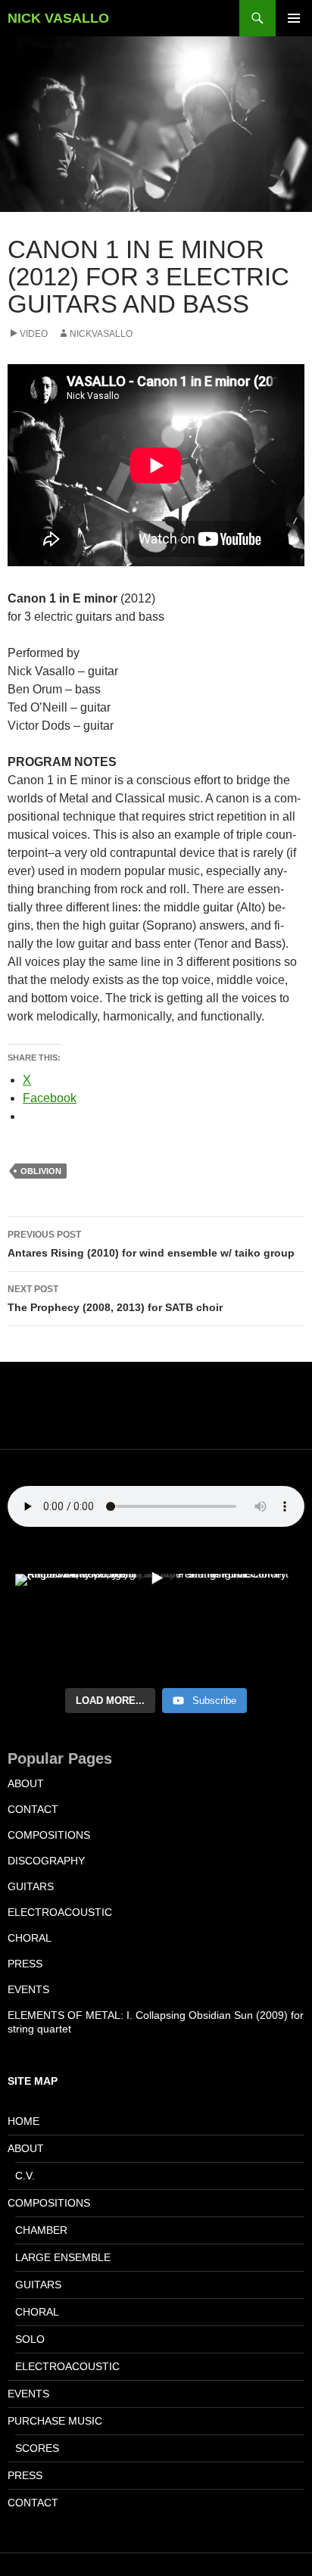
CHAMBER (41, 2230)
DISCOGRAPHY (46, 1861)
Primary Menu (294, 18)
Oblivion (41, 1171)
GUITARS (31, 1886)
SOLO (30, 2339)
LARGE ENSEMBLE (63, 2257)
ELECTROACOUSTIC (60, 1912)
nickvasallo (101, 334)
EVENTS (28, 1989)
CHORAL (30, 1938)
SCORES (37, 2448)
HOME (23, 2121)
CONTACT (33, 1809)
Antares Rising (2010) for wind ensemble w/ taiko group (151, 1244)
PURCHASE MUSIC (55, 2421)
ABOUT (26, 1783)
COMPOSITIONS (49, 1835)
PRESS (25, 1964)
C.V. (25, 2176)
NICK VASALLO (58, 18)
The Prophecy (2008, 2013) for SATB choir (115, 1299)
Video (34, 334)
